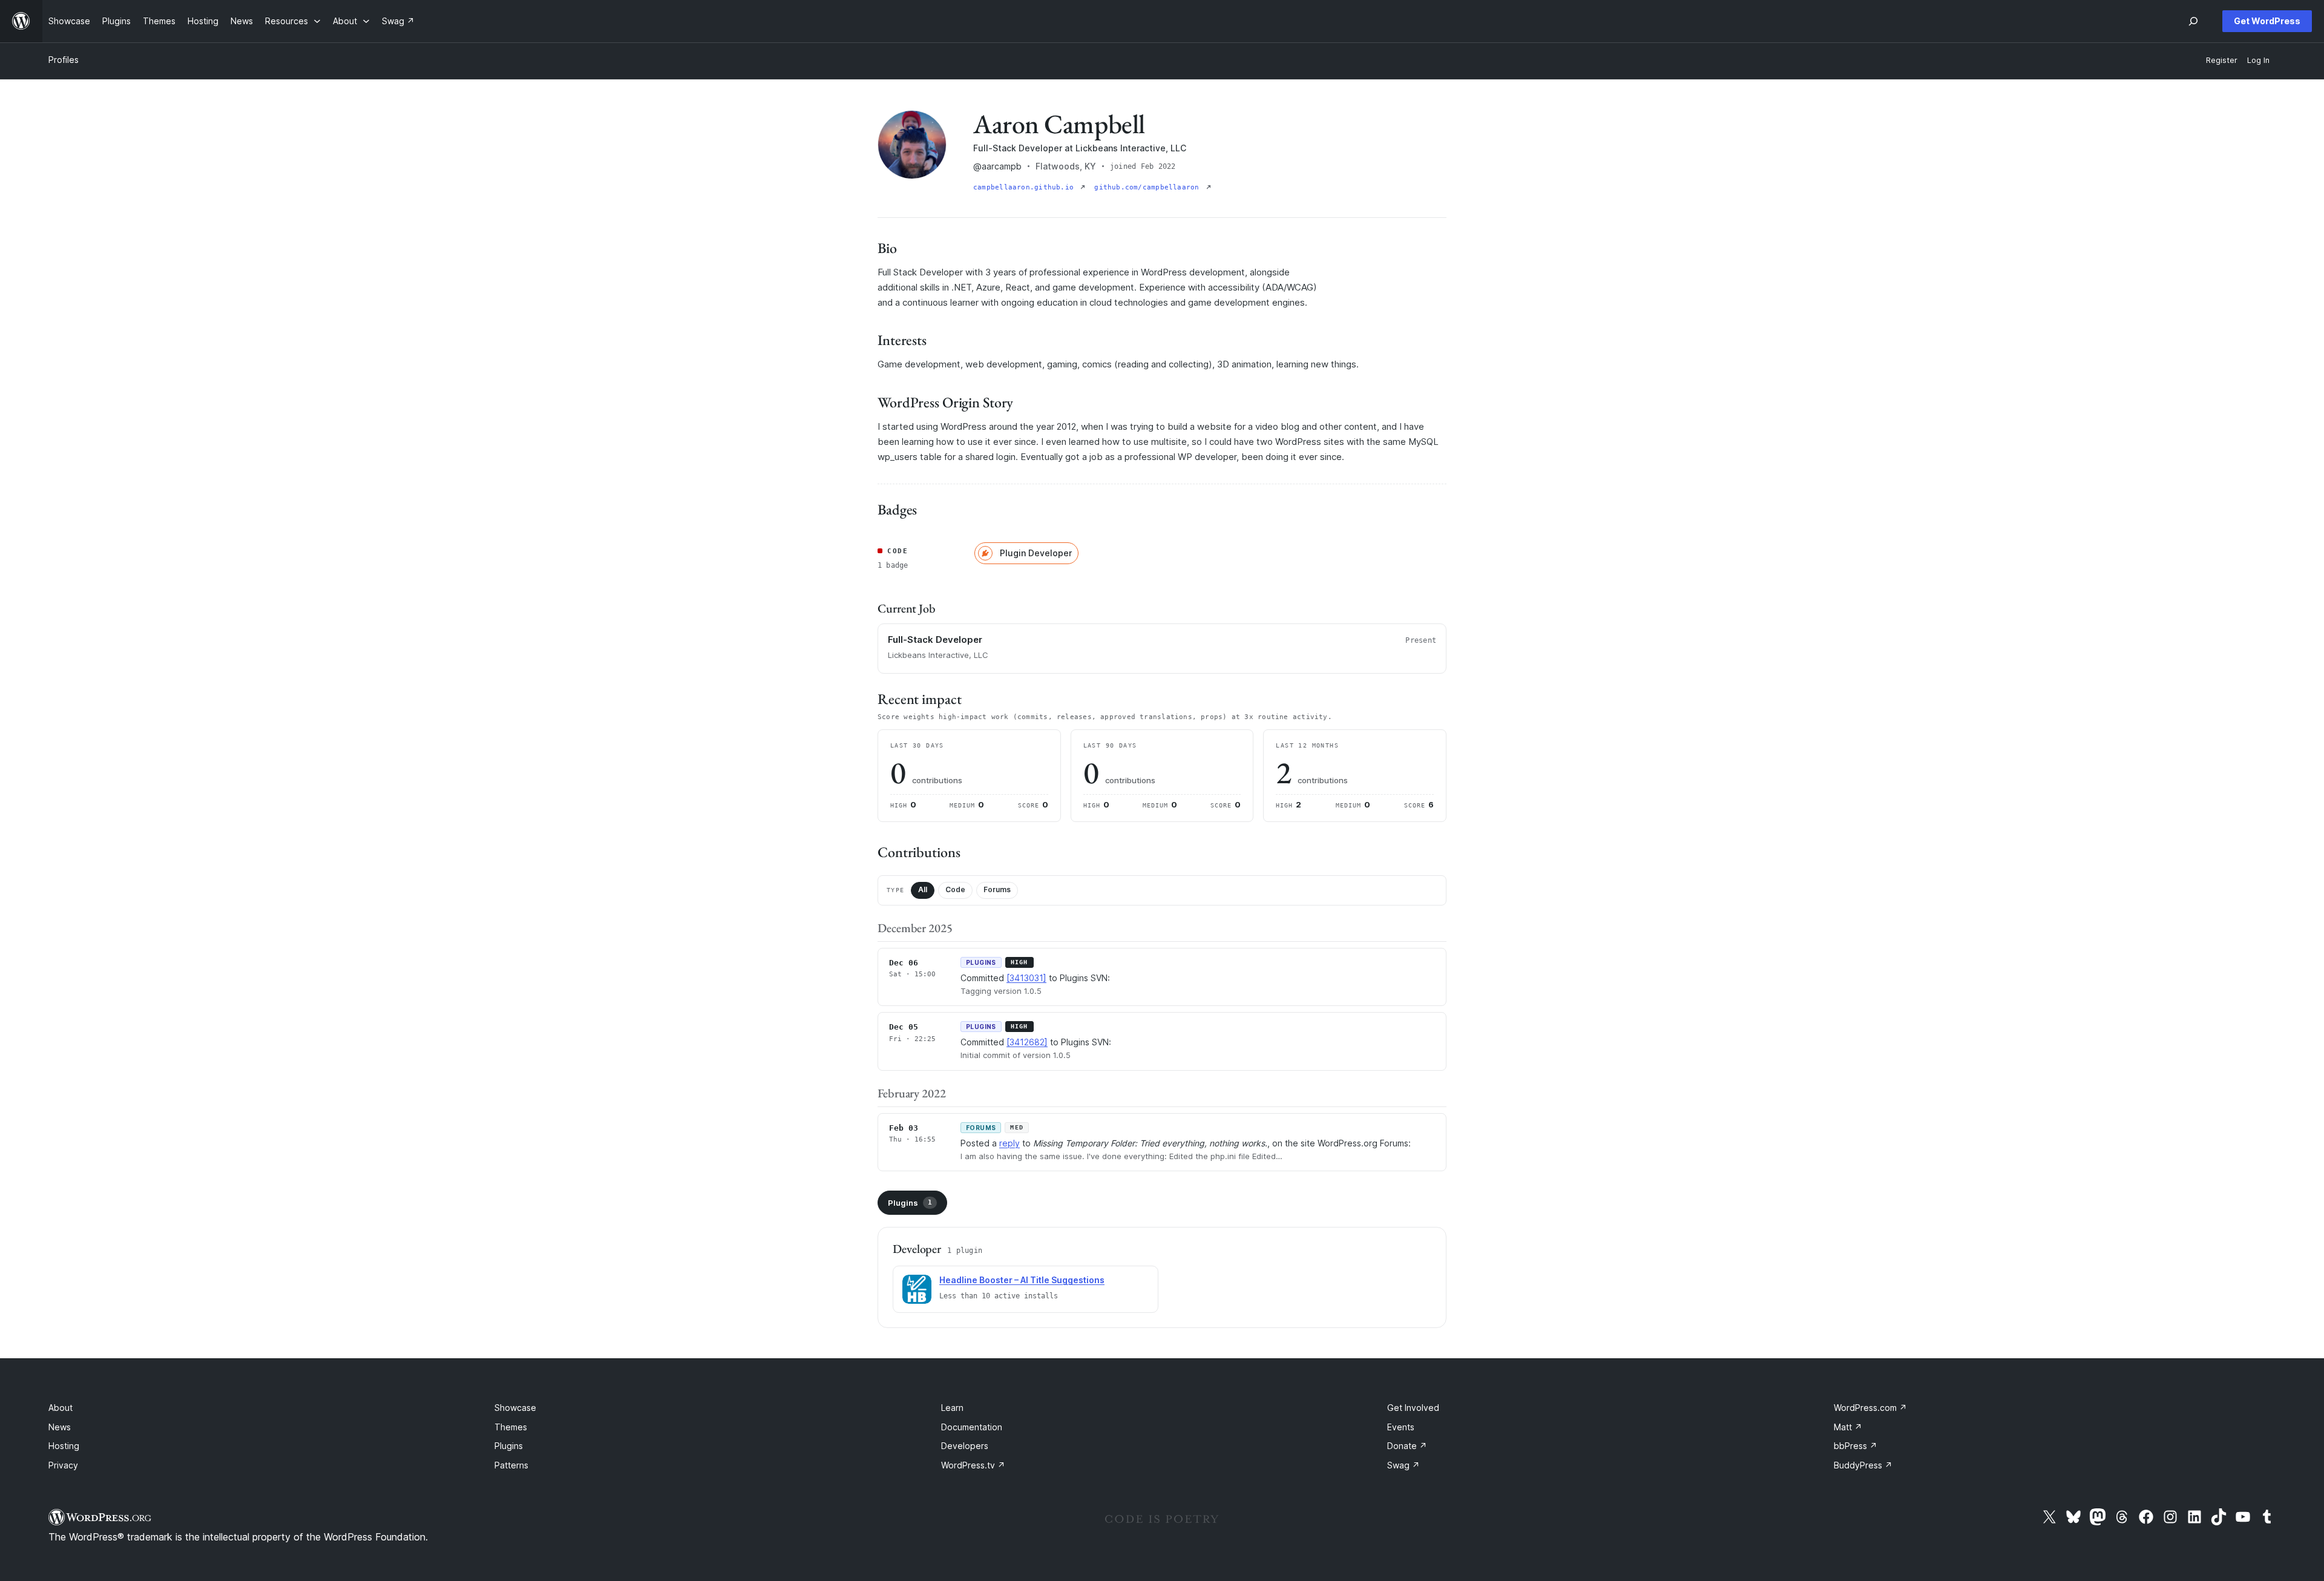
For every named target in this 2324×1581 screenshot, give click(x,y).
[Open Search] (2193, 21)
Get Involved (1413, 1408)
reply (1009, 1143)
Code (955, 889)
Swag (1403, 1465)
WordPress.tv (973, 1465)
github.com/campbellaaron (1149, 187)
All (923, 889)
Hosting (64, 1446)
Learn (952, 1408)
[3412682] (1027, 1042)
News (60, 1427)
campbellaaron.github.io (1026, 187)
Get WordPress (2267, 21)
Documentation (972, 1427)
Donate (1407, 1446)
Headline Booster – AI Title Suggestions (1022, 1280)
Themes (511, 1427)
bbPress (1856, 1446)
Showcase (515, 1408)
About (61, 1408)
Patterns (511, 1465)
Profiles (64, 60)
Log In (2258, 60)
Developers (965, 1446)
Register (2222, 60)
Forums (997, 889)
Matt (1848, 1427)
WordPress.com (1870, 1408)
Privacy (63, 1465)
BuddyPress (1863, 1465)
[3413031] (1026, 978)
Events (1401, 1427)
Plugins (910, 1203)
